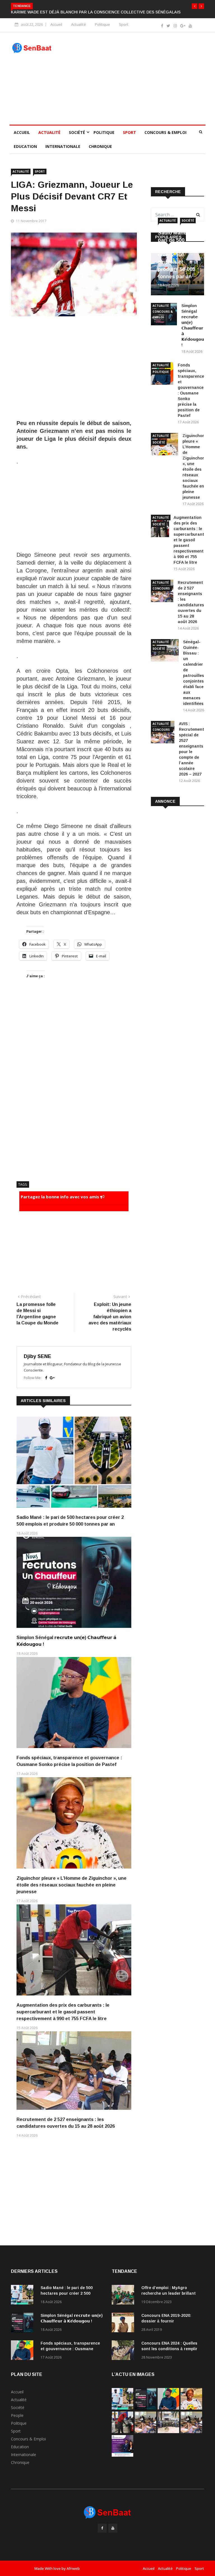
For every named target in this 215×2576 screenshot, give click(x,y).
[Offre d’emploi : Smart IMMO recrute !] (122, 2461)
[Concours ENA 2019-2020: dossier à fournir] (124, 2329)
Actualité (79, 30)
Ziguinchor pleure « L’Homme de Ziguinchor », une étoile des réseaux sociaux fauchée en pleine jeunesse (72, 1891)
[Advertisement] (133, 84)
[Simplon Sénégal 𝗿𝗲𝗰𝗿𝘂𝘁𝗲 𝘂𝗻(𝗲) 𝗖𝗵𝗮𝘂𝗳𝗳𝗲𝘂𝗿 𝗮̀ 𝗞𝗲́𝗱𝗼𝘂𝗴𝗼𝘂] (24, 2329)
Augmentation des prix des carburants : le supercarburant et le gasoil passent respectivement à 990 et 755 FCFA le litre (63, 2017)
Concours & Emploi (165, 138)
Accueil (56, 30)
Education (25, 152)
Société (77, 138)
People (17, 2421)
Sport (124, 30)
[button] (195, 6)
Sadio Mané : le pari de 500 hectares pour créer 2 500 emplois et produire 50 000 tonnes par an (177, 260)
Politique (102, 30)
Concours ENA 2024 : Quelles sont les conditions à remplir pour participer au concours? (170, 2354)
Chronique (100, 152)
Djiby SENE (38, 1362)
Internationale (63, 152)
